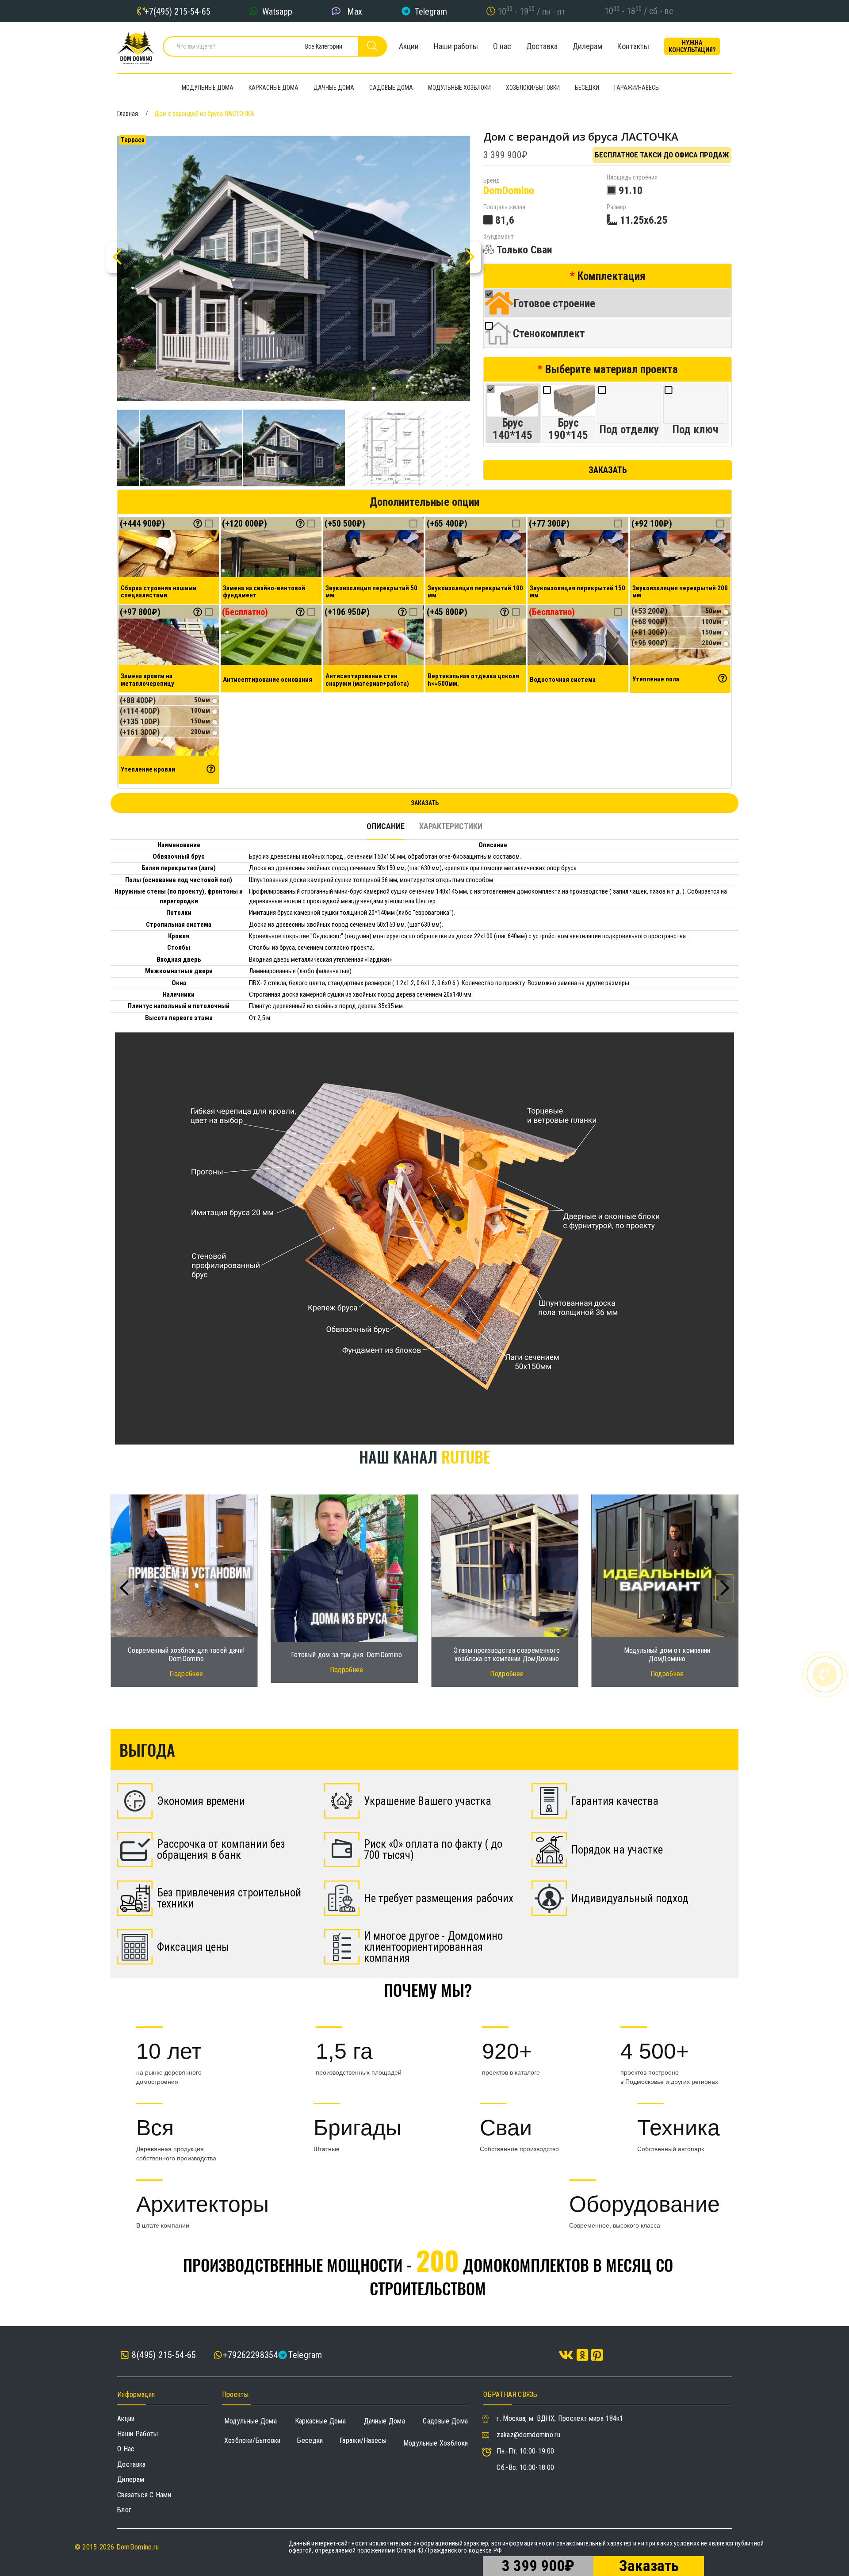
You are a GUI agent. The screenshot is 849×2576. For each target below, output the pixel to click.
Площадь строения (632, 178)
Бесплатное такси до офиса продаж (662, 155)
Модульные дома (250, 2421)
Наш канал (424, 1456)
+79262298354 (250, 2355)
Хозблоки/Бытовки (252, 2440)
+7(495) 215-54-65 (178, 11)
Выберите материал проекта (612, 369)
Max (355, 11)
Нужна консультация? (692, 46)
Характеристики (451, 826)
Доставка (542, 46)
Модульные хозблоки (436, 2443)
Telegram (431, 11)
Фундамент (498, 237)
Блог (124, 2510)
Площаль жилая (504, 207)
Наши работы (456, 46)
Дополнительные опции (424, 502)
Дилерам (587, 46)
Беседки (310, 2440)
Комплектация (612, 276)
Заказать (608, 470)
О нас (502, 46)
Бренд (491, 181)
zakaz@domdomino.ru (528, 2435)
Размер (616, 207)
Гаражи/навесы (363, 2440)
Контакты (633, 46)
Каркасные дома (320, 2421)
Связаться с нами (144, 2495)
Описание (386, 826)
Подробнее (186, 1670)
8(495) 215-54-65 (163, 2355)
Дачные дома (385, 2421)
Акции (409, 46)
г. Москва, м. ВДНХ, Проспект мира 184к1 (560, 2418)
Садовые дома (445, 2421)
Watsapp (277, 11)
